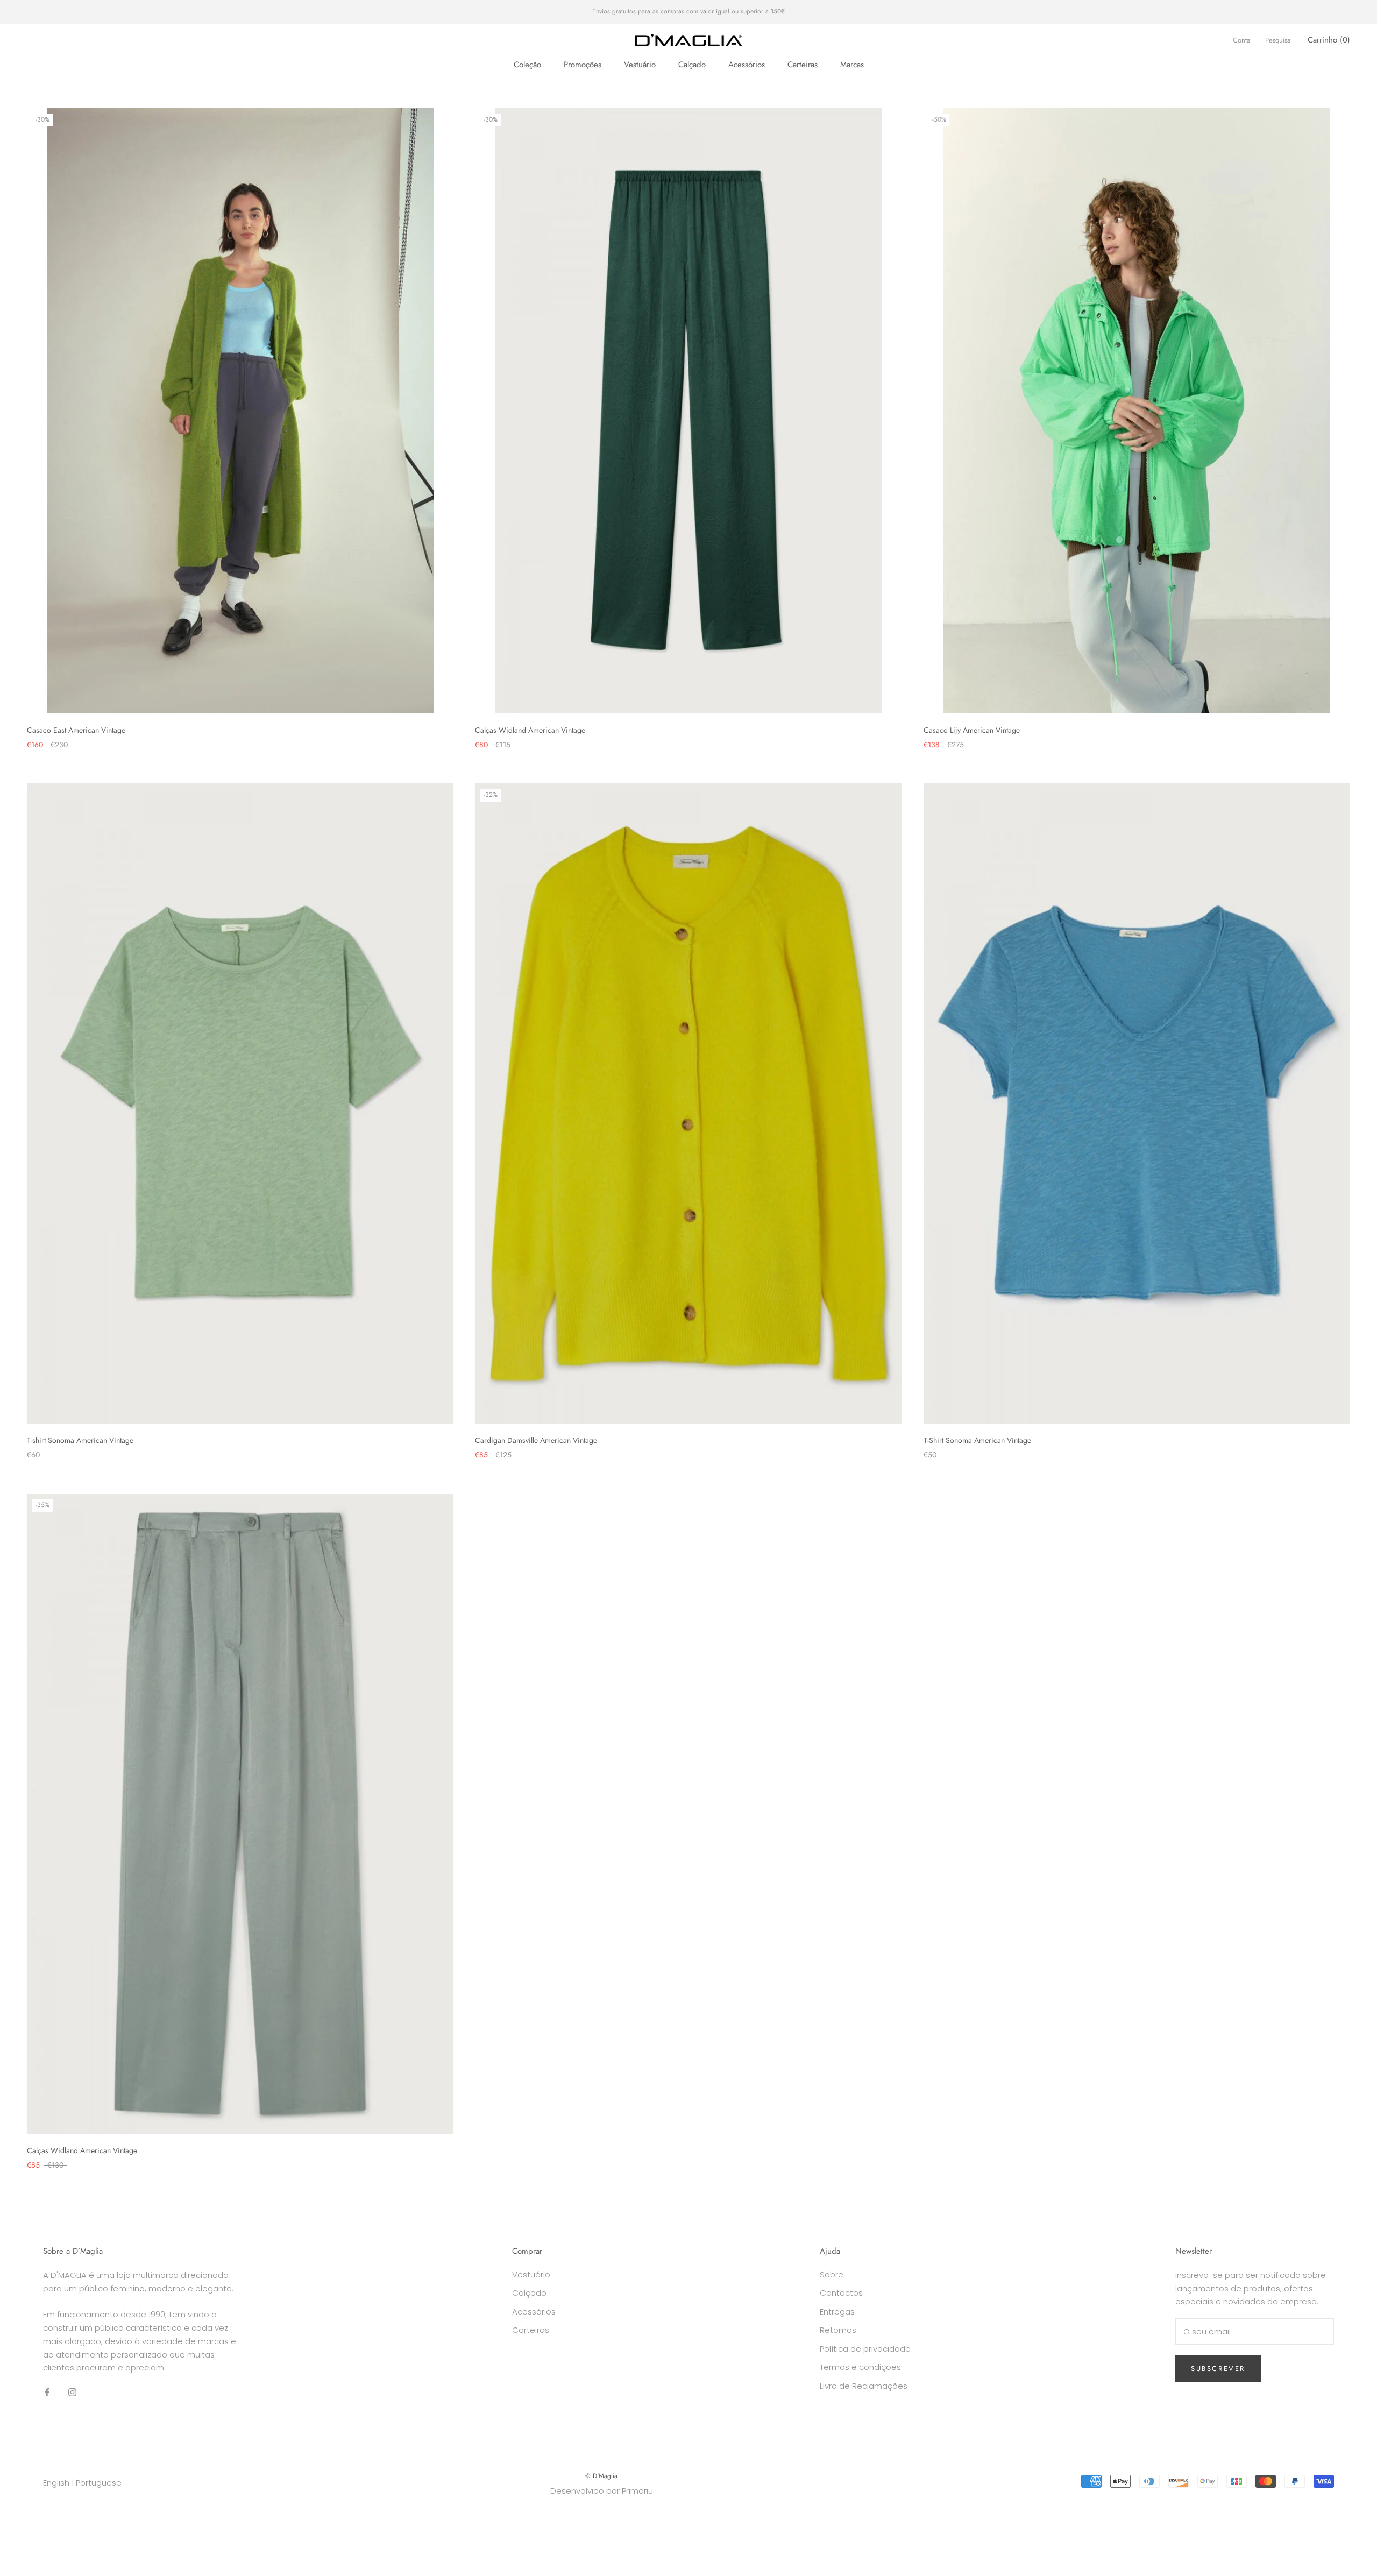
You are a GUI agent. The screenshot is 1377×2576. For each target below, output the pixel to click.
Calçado (692, 65)
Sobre (832, 2274)
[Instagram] (72, 2392)
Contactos (841, 2293)
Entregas (837, 2312)
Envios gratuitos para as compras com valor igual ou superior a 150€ (688, 11)
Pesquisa (1278, 40)
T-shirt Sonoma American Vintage (80, 1440)
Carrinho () (1329, 40)
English (56, 2483)
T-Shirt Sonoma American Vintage (977, 1440)
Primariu (637, 2491)
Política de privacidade (865, 2349)
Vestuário (640, 65)
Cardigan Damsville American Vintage (536, 1440)
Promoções (583, 65)
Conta (1241, 40)
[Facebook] (47, 2392)
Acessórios (747, 65)
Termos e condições (860, 2367)
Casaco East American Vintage (76, 730)
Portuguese (99, 2483)
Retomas (838, 2330)
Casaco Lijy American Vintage (972, 730)
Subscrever (1218, 2369)
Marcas (852, 65)
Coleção (527, 65)
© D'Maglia (601, 2476)
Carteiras (803, 65)
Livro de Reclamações (864, 2386)
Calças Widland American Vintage (530, 730)
